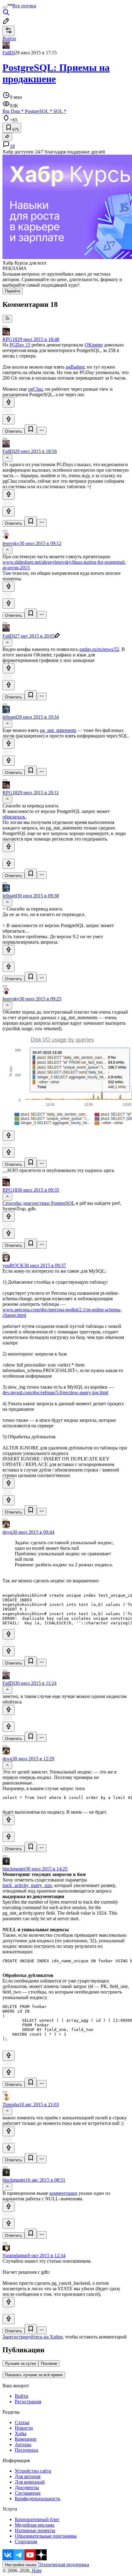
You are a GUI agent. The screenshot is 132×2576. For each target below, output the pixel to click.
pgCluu (35, 389)
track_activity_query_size (27, 1885)
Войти (21, 2396)
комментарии (63, 2193)
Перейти (13, 291)
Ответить (14, 431)
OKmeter (94, 345)
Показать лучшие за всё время (34, 2375)
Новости (24, 2428)
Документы (27, 2487)
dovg (7, 1532)
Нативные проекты (35, 2530)
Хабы (21, 2433)
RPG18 (10, 339)
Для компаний (30, 2482)
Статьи (22, 2422)
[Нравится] (9, 402)
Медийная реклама (35, 2525)
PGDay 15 (20, 345)
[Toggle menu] (5, 7)
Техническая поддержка (64, 2564)
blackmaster (14, 1869)
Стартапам (26, 2541)
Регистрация (28, 2402)
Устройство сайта (33, 2471)
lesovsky (11, 543)
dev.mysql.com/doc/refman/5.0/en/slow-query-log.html (55, 1392)
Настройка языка (21, 2565)
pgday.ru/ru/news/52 (99, 649)
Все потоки (24, 6)
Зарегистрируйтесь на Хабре (33, 2337)
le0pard (10, 717)
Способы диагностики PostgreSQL (39, 1203)
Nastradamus (15, 2255)
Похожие (49, 2363)
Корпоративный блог (37, 2519)
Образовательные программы (46, 2536)
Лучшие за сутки (20, 2363)
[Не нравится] (9, 419)
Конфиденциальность (37, 2499)
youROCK (13, 1265)
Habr (36, 2571)
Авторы (23, 2444)
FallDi (9, 53)
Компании (26, 2439)
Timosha (11, 2104)
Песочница (26, 2450)
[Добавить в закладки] (31, 429)
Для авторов (28, 2476)
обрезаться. (14, 817)
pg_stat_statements (58, 730)
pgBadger (75, 367)
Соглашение (28, 2493)
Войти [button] (9, 39)
